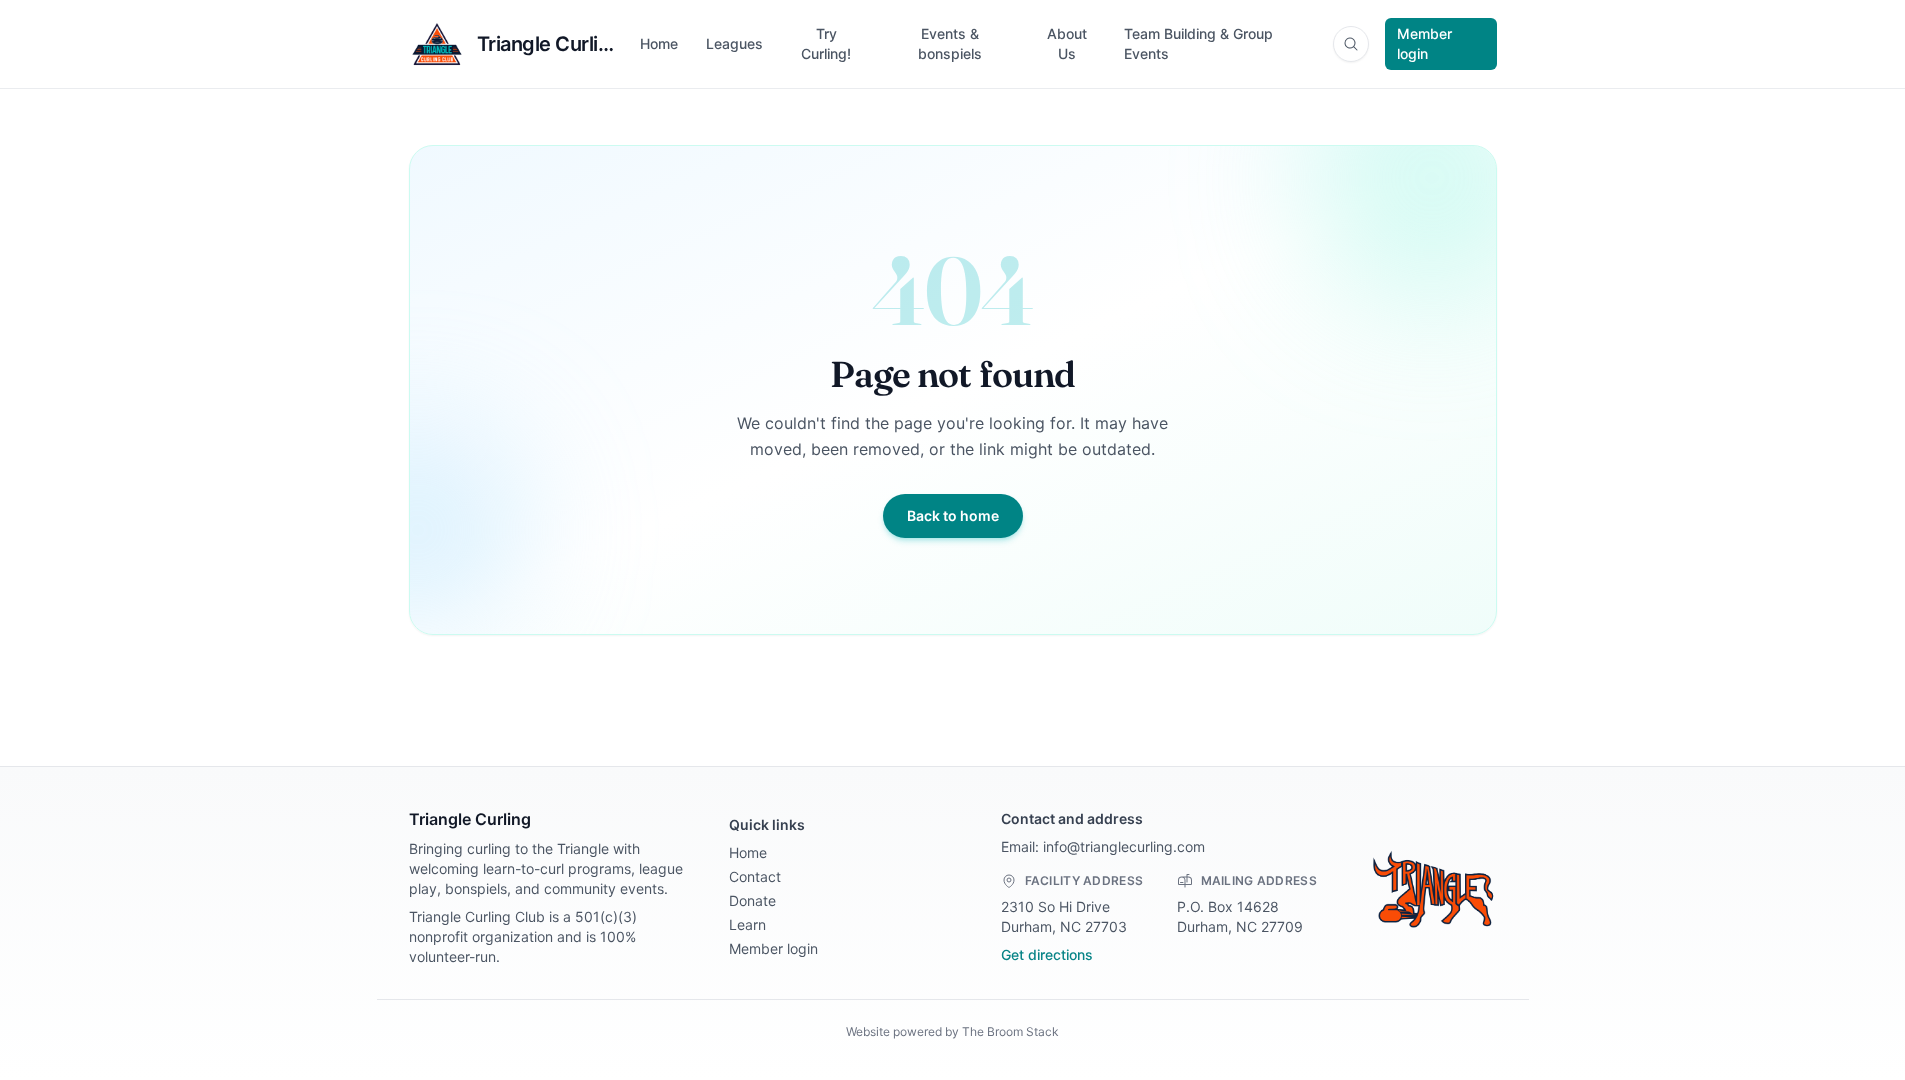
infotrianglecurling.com (1124, 846)
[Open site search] (1351, 44)
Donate (752, 900)
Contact (755, 876)
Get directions (1047, 954)
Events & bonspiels (950, 43)
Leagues (734, 43)
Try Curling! (826, 43)
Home (659, 43)
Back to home (953, 515)
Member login (1424, 43)
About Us (1067, 43)
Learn (747, 924)
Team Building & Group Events (1198, 43)
